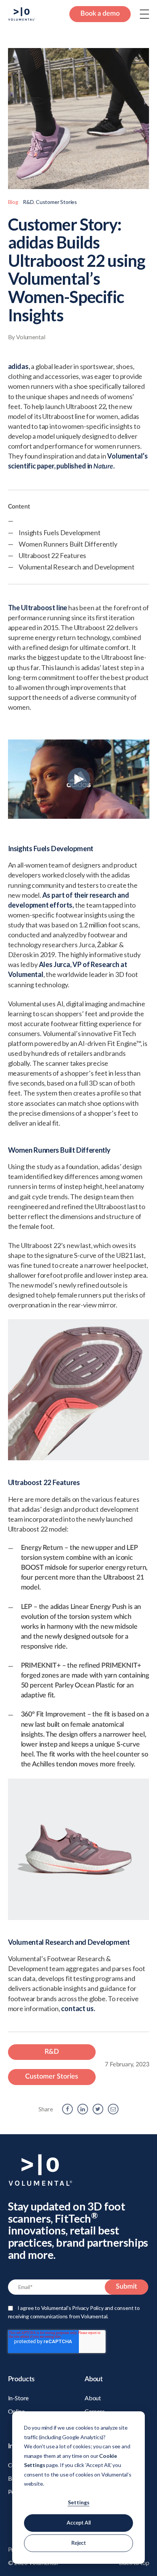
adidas (18, 366)
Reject (78, 2543)
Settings (79, 2502)
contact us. (78, 2008)
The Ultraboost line (38, 608)
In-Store (18, 2398)
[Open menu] (144, 14)
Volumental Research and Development (77, 567)
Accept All (79, 2523)
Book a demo (100, 14)
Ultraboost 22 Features (52, 555)
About (93, 2398)
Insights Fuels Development (60, 533)
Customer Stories (56, 202)
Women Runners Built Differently (68, 544)
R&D (28, 202)
